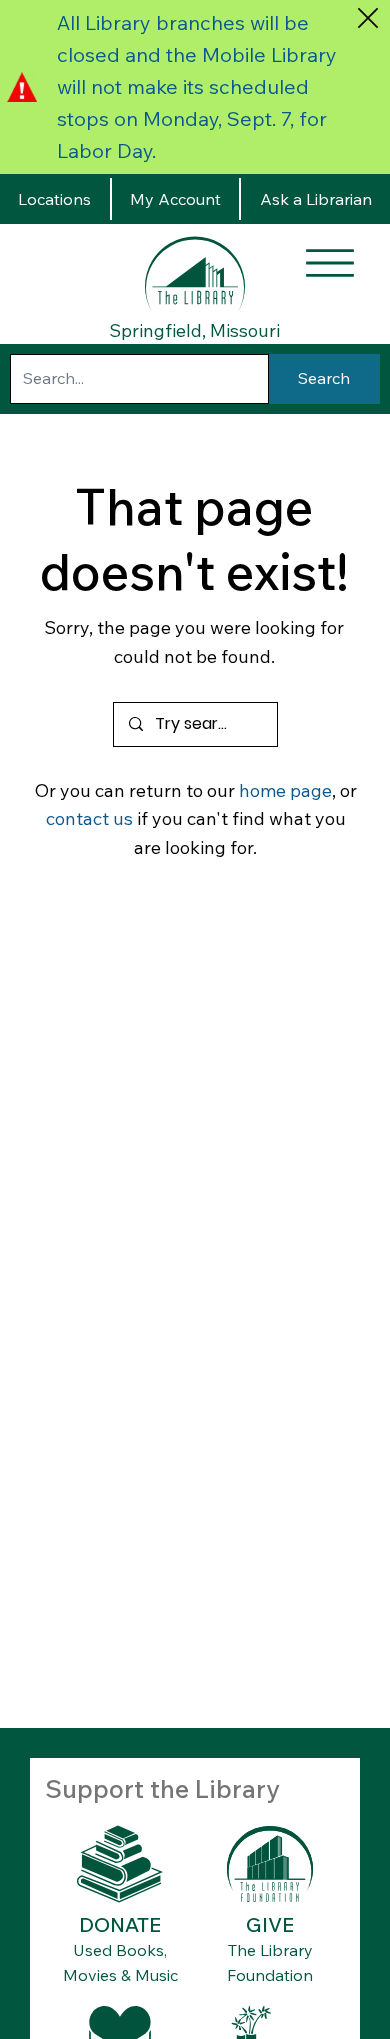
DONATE (120, 1924)
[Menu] (330, 263)
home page (285, 790)
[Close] (367, 17)
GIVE (270, 1924)
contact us (89, 818)
